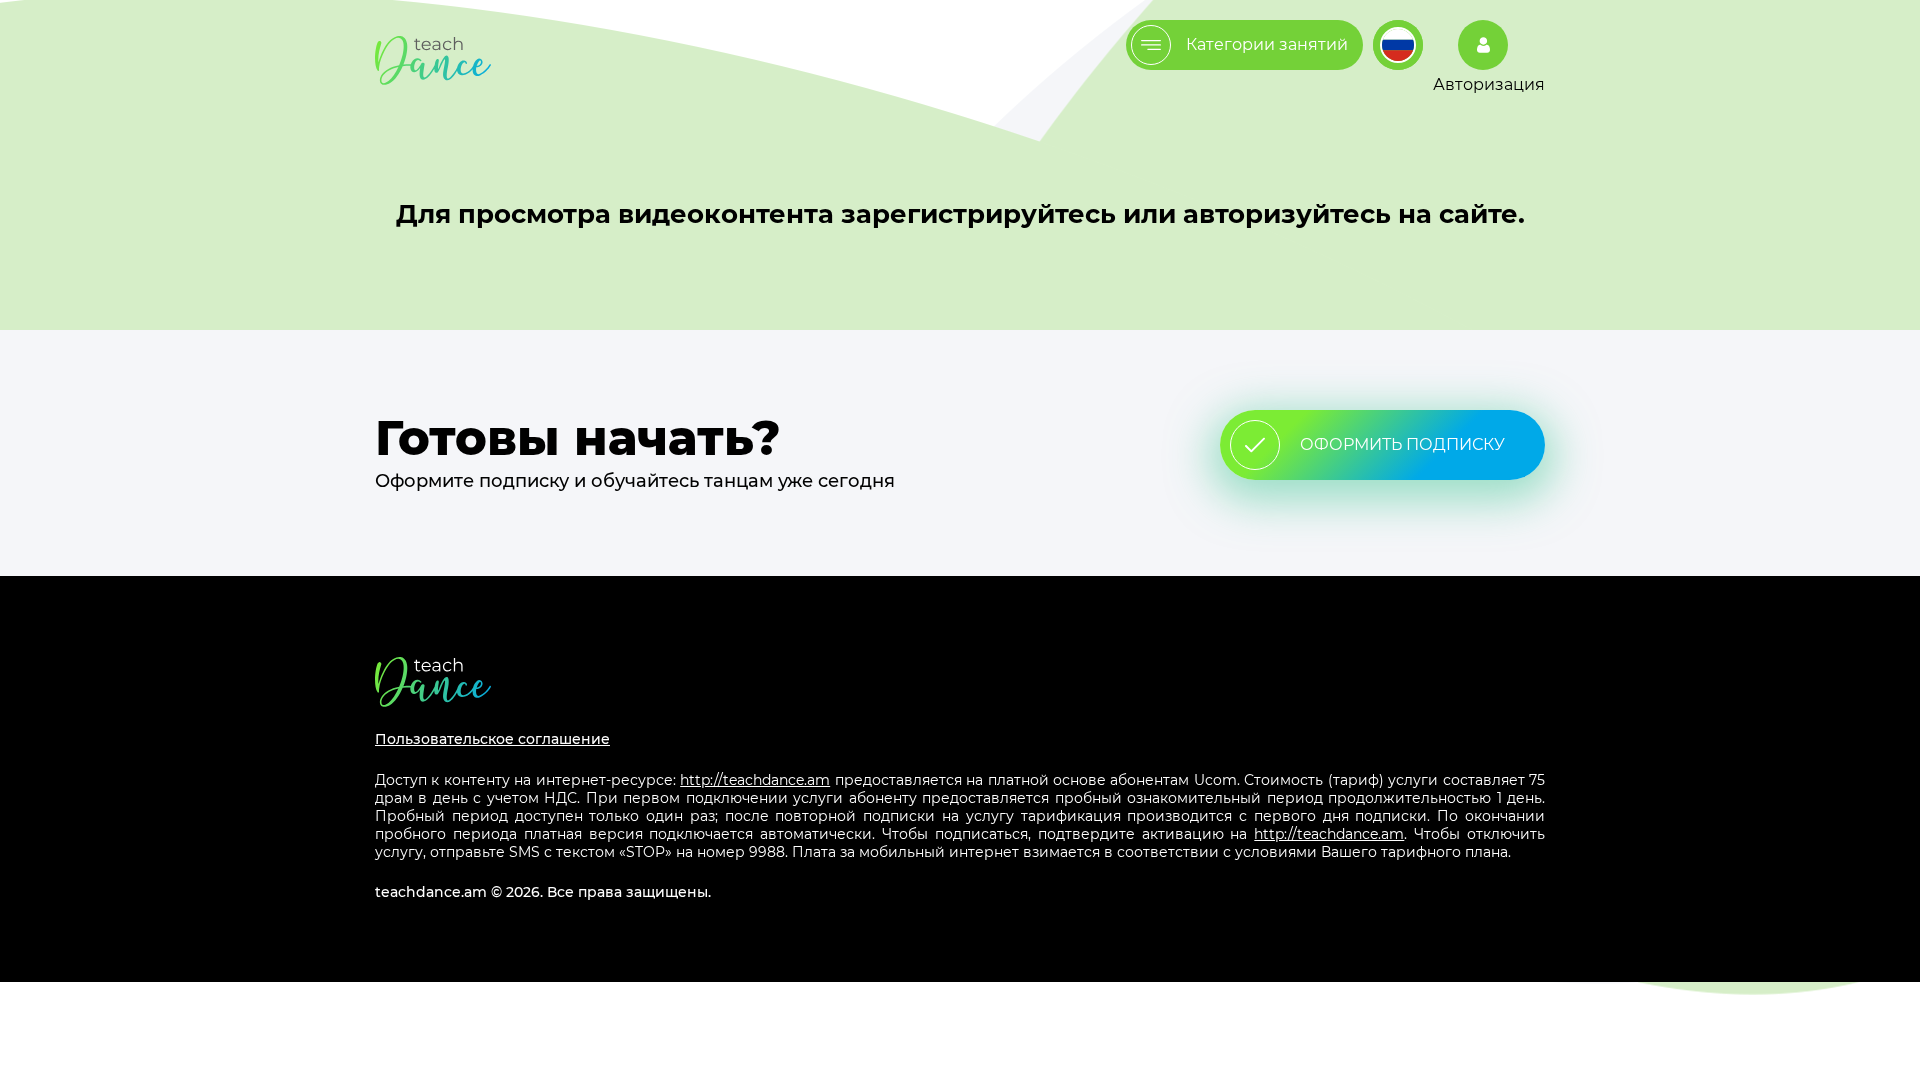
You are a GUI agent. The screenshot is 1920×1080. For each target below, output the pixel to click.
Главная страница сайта (960, 681)
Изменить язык (1398, 45)
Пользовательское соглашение (492, 739)
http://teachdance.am (755, 780)
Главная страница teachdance (433, 60)
